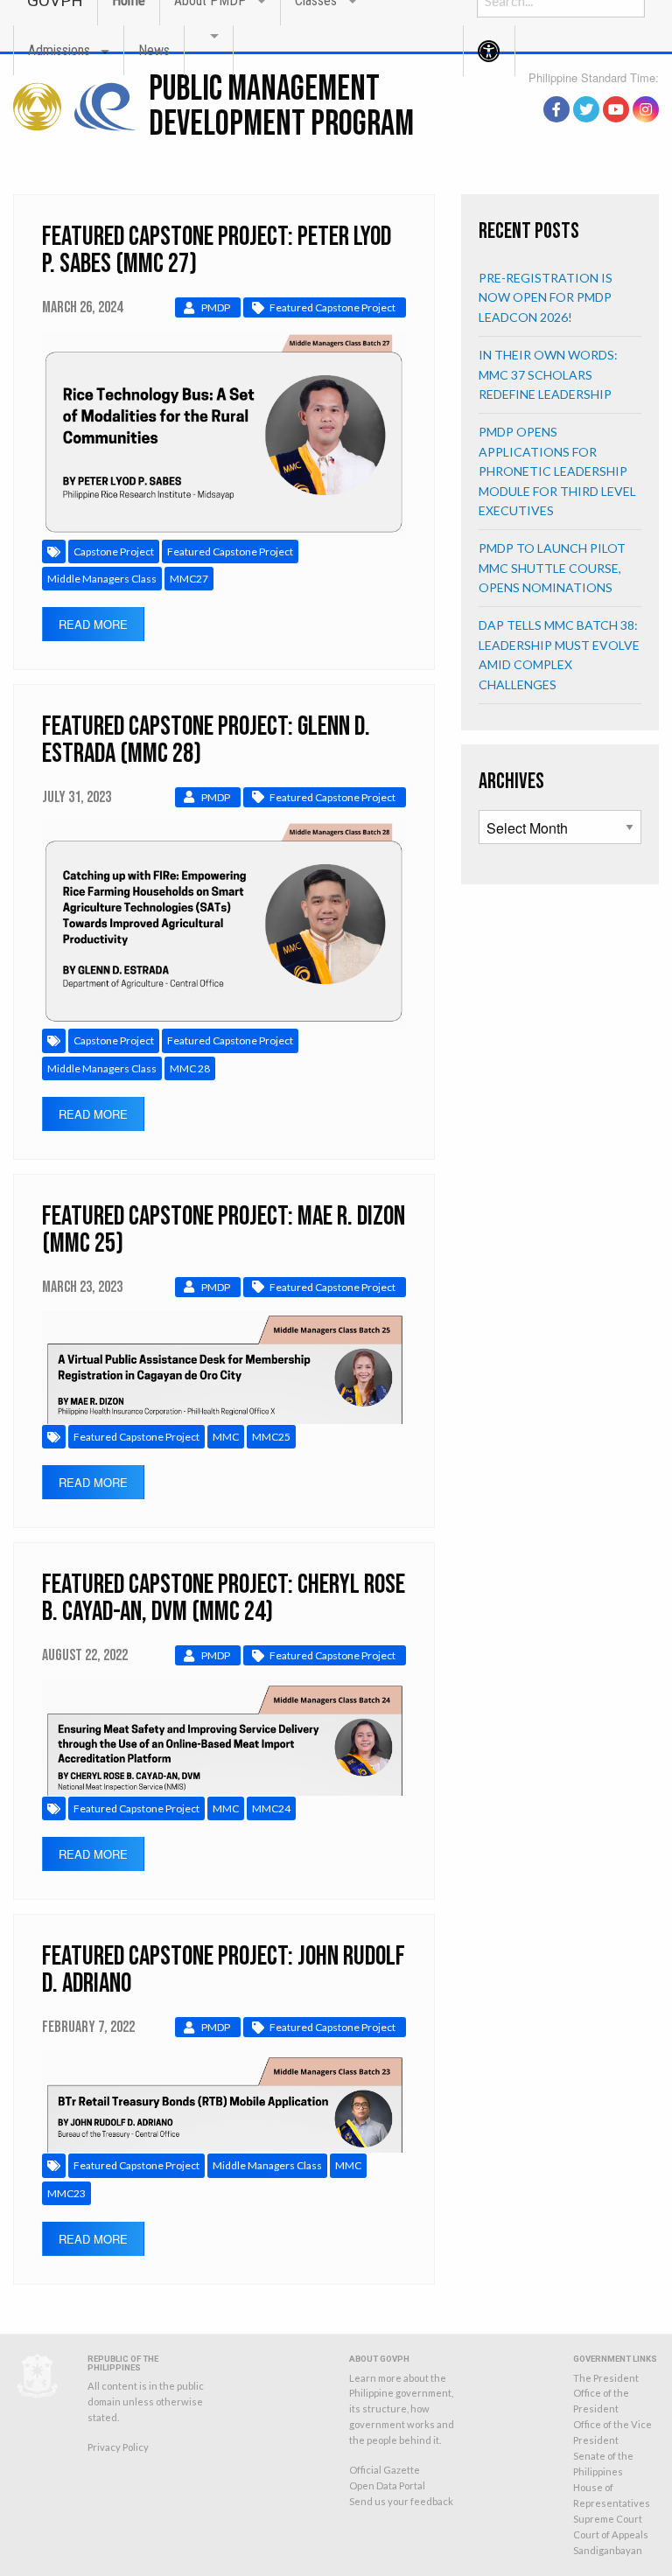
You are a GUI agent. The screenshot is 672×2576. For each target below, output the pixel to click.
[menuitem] (68, 50)
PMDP (216, 307)
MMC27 (189, 579)
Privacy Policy (118, 2447)
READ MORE (93, 624)
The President (606, 2378)
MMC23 (66, 2193)
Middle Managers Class (102, 579)
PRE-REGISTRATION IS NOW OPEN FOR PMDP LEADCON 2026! (546, 297)
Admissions (59, 50)
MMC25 (271, 1437)
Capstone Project (114, 552)
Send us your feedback (401, 2501)
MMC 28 (190, 1068)
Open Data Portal (387, 2485)
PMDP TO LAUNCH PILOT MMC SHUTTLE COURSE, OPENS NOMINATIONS (552, 568)
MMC (226, 1437)
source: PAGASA (619, 90)
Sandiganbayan (608, 2550)
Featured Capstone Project (332, 307)
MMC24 (271, 1808)
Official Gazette (385, 2470)
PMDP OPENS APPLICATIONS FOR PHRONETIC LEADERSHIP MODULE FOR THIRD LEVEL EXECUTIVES (557, 471)
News (154, 50)
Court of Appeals (611, 2534)
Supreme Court (608, 2519)
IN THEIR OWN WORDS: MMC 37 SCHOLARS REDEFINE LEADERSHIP (548, 374)
